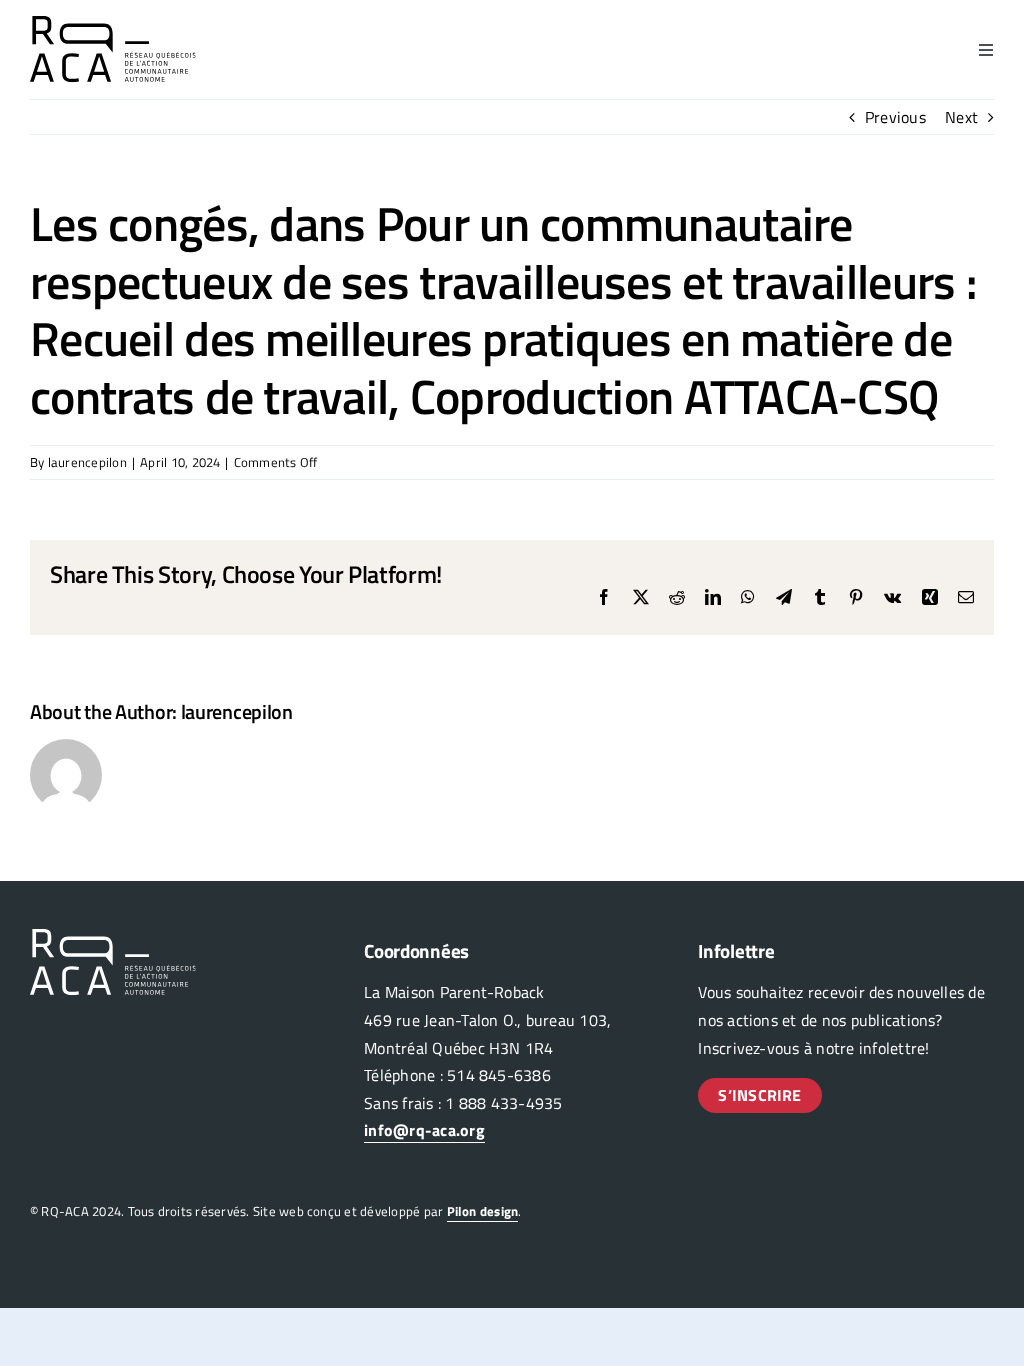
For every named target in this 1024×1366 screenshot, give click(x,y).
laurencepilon (87, 462)
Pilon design (483, 1211)
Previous (895, 117)
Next (961, 117)
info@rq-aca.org (424, 1130)
